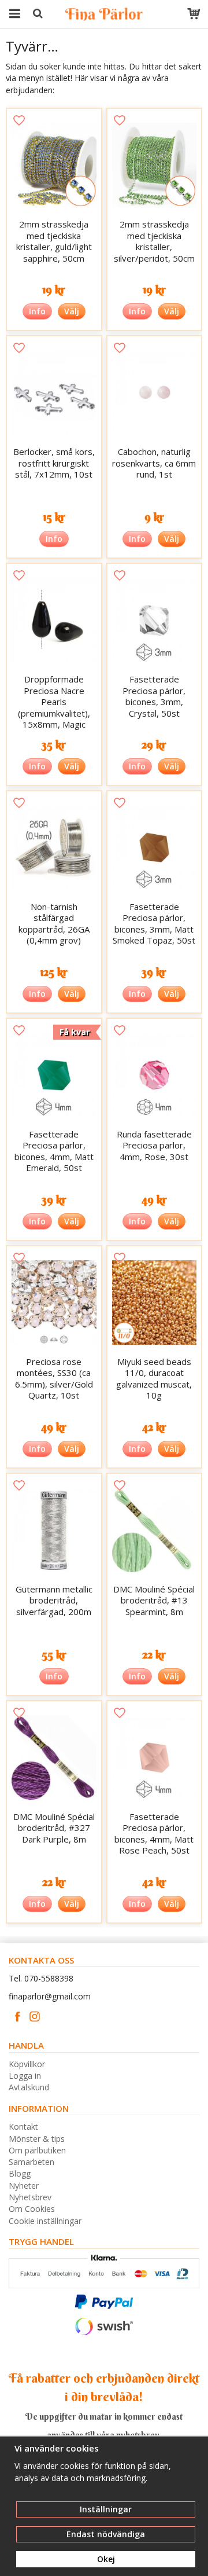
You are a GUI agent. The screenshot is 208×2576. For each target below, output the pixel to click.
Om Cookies (32, 2209)
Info (37, 311)
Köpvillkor (27, 2064)
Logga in (25, 2076)
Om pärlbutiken (37, 2150)
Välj (72, 311)
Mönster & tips (37, 2139)
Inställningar (106, 2509)
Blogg (20, 2173)
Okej (106, 2559)
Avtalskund (29, 2087)
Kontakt (23, 2127)
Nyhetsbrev (30, 2197)
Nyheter (24, 2186)
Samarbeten (31, 2162)
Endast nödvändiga (106, 2534)
